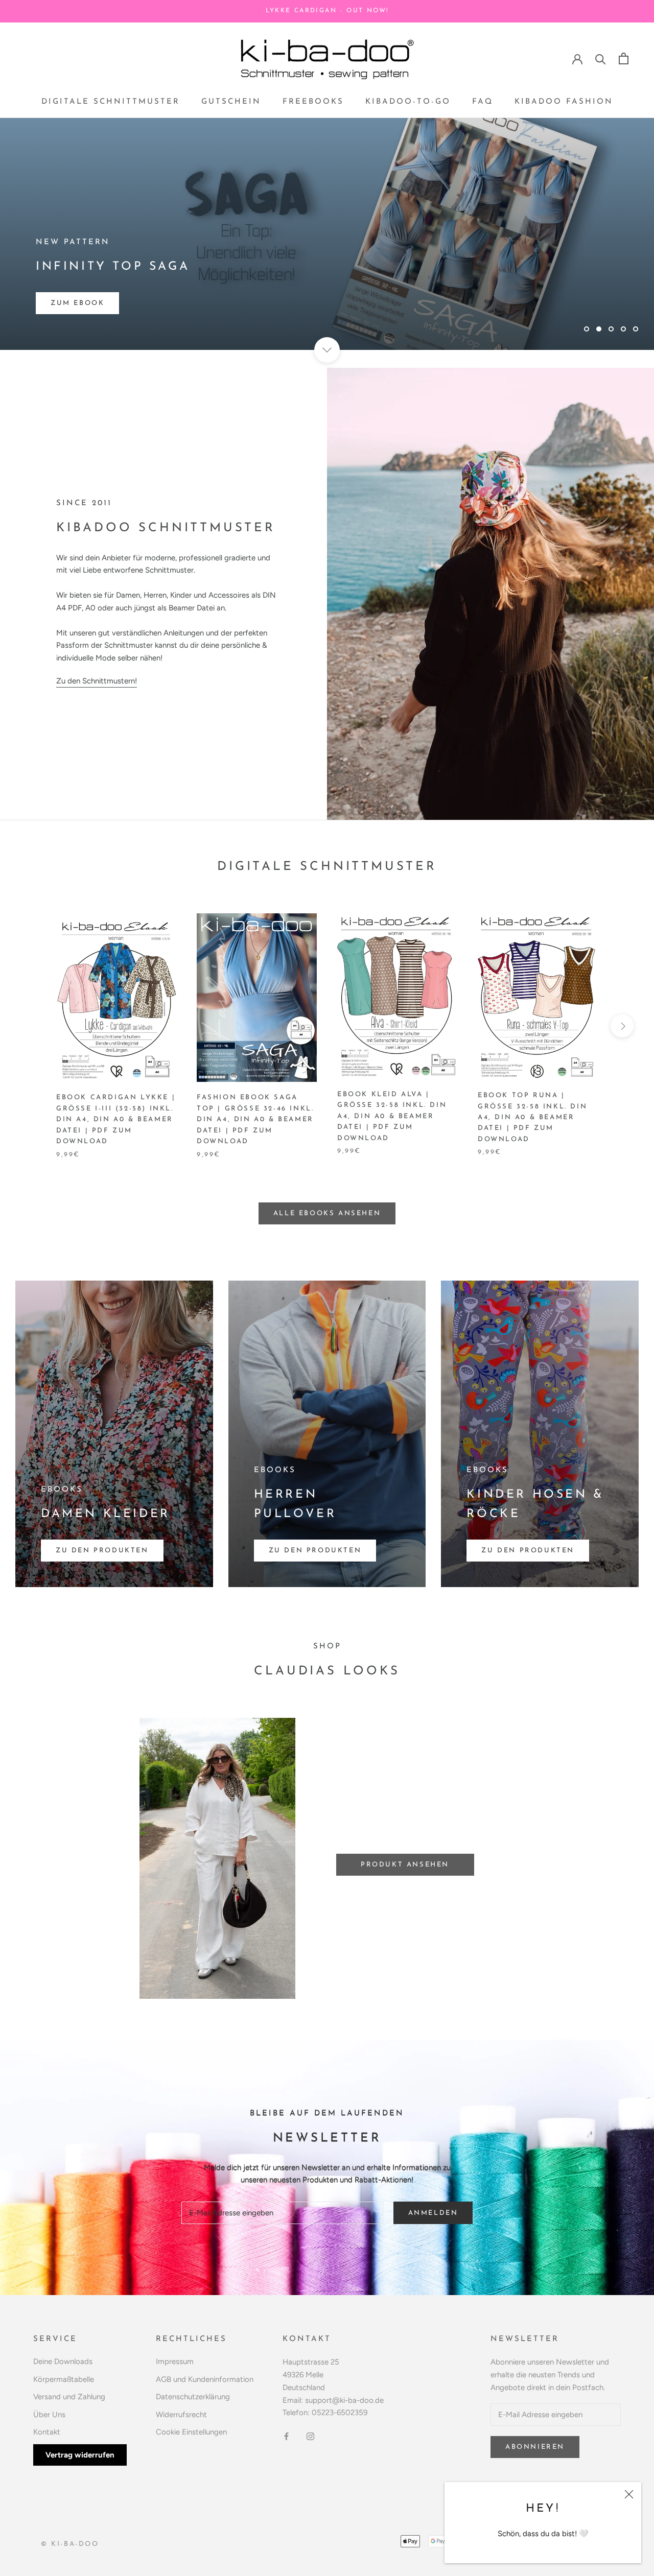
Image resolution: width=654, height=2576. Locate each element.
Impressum (175, 2361)
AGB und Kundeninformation (205, 2379)
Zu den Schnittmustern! (97, 681)
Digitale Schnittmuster (111, 102)
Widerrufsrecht (181, 2415)
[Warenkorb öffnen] (624, 58)
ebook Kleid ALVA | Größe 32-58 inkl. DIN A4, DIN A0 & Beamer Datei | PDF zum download (392, 1116)
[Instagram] (310, 2436)
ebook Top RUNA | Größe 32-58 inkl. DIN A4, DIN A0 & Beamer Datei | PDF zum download (532, 1117)
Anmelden (433, 2213)
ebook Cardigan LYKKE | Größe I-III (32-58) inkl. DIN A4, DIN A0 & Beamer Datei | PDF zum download (116, 1119)
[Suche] (601, 58)
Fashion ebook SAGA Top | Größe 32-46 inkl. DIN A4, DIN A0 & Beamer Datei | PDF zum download (255, 1119)
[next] (622, 1026)
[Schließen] (629, 2494)
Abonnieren (535, 2447)
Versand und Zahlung (69, 2397)
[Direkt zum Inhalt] (327, 350)
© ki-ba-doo (70, 2544)
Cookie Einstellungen (191, 2432)
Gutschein (231, 102)
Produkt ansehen (405, 1865)
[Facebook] (286, 2436)
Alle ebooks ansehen (327, 1213)
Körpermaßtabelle (64, 2379)
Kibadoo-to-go (408, 102)
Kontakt (47, 2432)
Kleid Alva (76, 303)
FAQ (483, 102)
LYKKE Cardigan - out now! (327, 11)
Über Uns (49, 2415)
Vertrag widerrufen (80, 2455)
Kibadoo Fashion (564, 102)
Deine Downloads (63, 2361)
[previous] (32, 1026)
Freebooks (313, 102)
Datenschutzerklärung (193, 2397)
